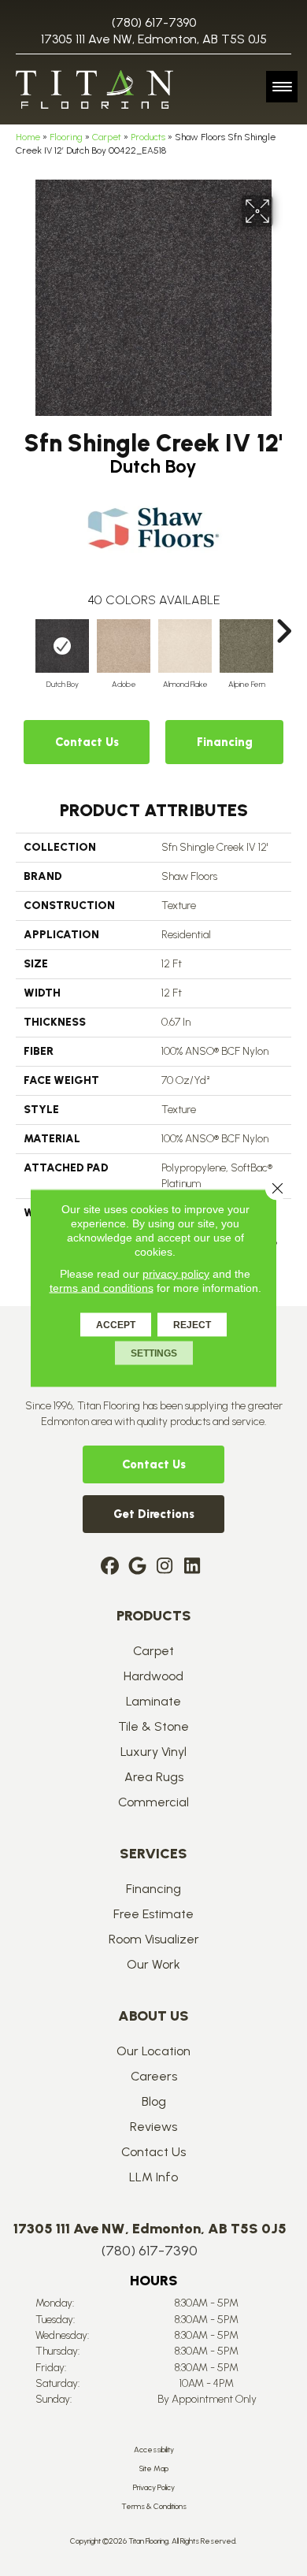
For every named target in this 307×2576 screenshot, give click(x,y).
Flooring (66, 137)
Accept (116, 1325)
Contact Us (87, 742)
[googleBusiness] (137, 1567)
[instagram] (165, 1567)
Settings (154, 1353)
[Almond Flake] (185, 646)
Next (283, 623)
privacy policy (176, 1274)
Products (148, 137)
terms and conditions (102, 1288)
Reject (192, 1325)
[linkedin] (192, 1567)
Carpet (107, 137)
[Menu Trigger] (282, 87)
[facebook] (110, 1567)
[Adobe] (124, 646)
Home (28, 137)
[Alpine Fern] (246, 646)
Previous (24, 623)
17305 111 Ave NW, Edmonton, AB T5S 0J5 (154, 39)
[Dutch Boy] (62, 646)
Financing (225, 742)
